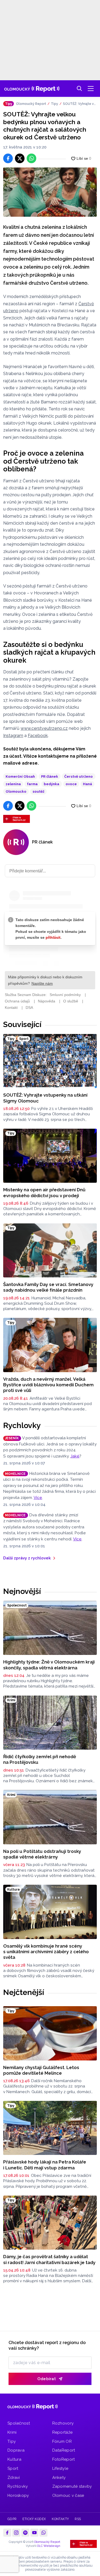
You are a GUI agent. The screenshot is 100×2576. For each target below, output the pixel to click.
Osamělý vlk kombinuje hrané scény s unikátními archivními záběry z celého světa (46, 1952)
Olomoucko (16, 791)
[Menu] (91, 89)
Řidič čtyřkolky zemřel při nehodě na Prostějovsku (40, 1759)
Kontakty (60, 2519)
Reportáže (63, 2432)
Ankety (59, 2478)
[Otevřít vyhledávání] (79, 89)
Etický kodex (34, 2519)
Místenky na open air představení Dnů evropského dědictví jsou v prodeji (44, 1192)
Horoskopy (18, 2495)
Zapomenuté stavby (72, 2486)
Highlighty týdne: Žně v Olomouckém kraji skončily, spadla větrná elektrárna (49, 1665)
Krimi (12, 2432)
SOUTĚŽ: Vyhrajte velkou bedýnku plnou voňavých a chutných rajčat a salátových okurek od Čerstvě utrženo (80, 104)
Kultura (14, 2459)
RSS (78, 2519)
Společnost (19, 2423)
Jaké (75, 1456)
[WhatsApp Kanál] (43, 2533)
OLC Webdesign (49, 2546)
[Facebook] (7, 2533)
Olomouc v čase (68, 2495)
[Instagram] (16, 2533)
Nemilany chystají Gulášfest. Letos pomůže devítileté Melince (41, 2070)
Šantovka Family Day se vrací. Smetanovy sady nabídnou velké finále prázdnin (48, 1287)
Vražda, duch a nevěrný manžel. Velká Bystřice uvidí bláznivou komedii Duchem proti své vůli (48, 1385)
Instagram (13, 736)
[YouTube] (34, 2533)
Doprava (16, 2450)
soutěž (38, 791)
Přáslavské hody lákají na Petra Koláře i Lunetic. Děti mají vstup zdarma (45, 2165)
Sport (13, 2468)
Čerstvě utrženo (79, 776)
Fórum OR (62, 2441)
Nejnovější (22, 1591)
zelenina (13, 784)
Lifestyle (60, 2468)
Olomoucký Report (31, 104)
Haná (87, 784)
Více (38, 1498)
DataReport (64, 2450)
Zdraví (14, 2478)
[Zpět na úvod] (32, 89)
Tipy (55, 104)
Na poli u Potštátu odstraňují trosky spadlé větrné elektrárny (42, 1854)
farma (32, 784)
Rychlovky (22, 1425)
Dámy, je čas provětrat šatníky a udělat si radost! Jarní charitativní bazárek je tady (49, 2259)
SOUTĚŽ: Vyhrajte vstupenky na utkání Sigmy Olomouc (45, 1098)
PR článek (50, 776)
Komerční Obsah (20, 776)
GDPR (12, 2519)
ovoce (71, 784)
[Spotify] (25, 2533)
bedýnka (51, 784)
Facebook (38, 736)
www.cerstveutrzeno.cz (44, 728)
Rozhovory (63, 2423)
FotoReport (64, 2459)
